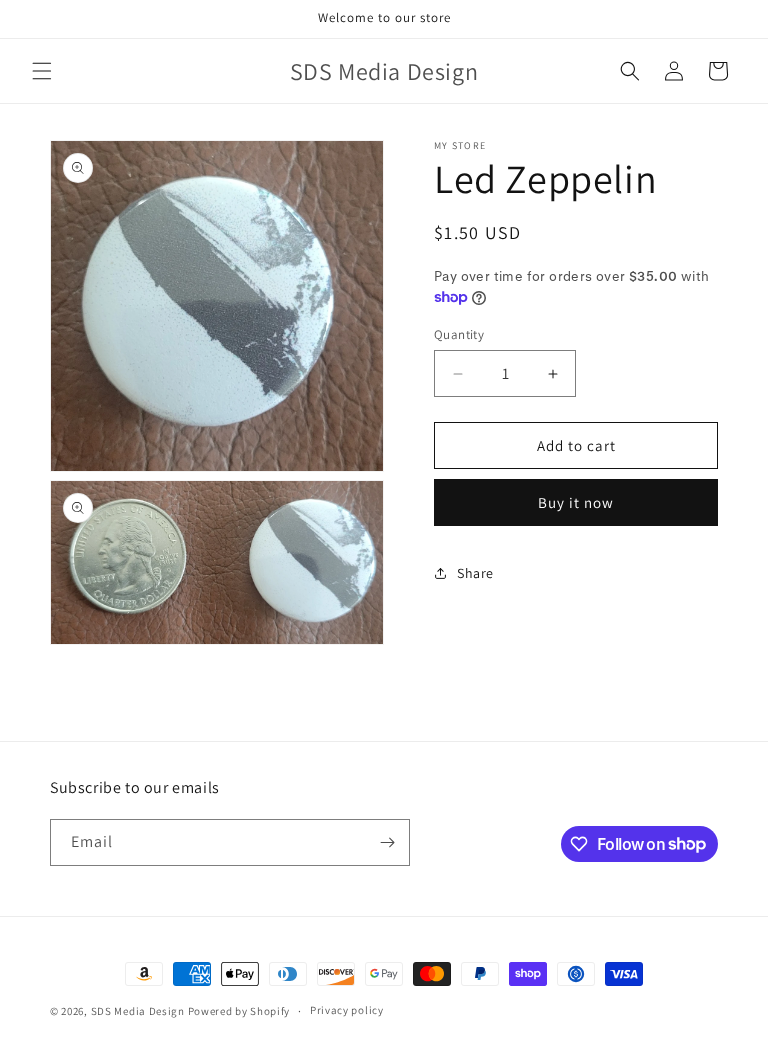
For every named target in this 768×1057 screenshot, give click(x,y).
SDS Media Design (138, 1011)
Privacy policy (347, 1010)
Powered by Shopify (239, 1011)
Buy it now (576, 502)
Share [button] (475, 573)
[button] (42, 71)
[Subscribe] (387, 842)
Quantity (459, 334)
